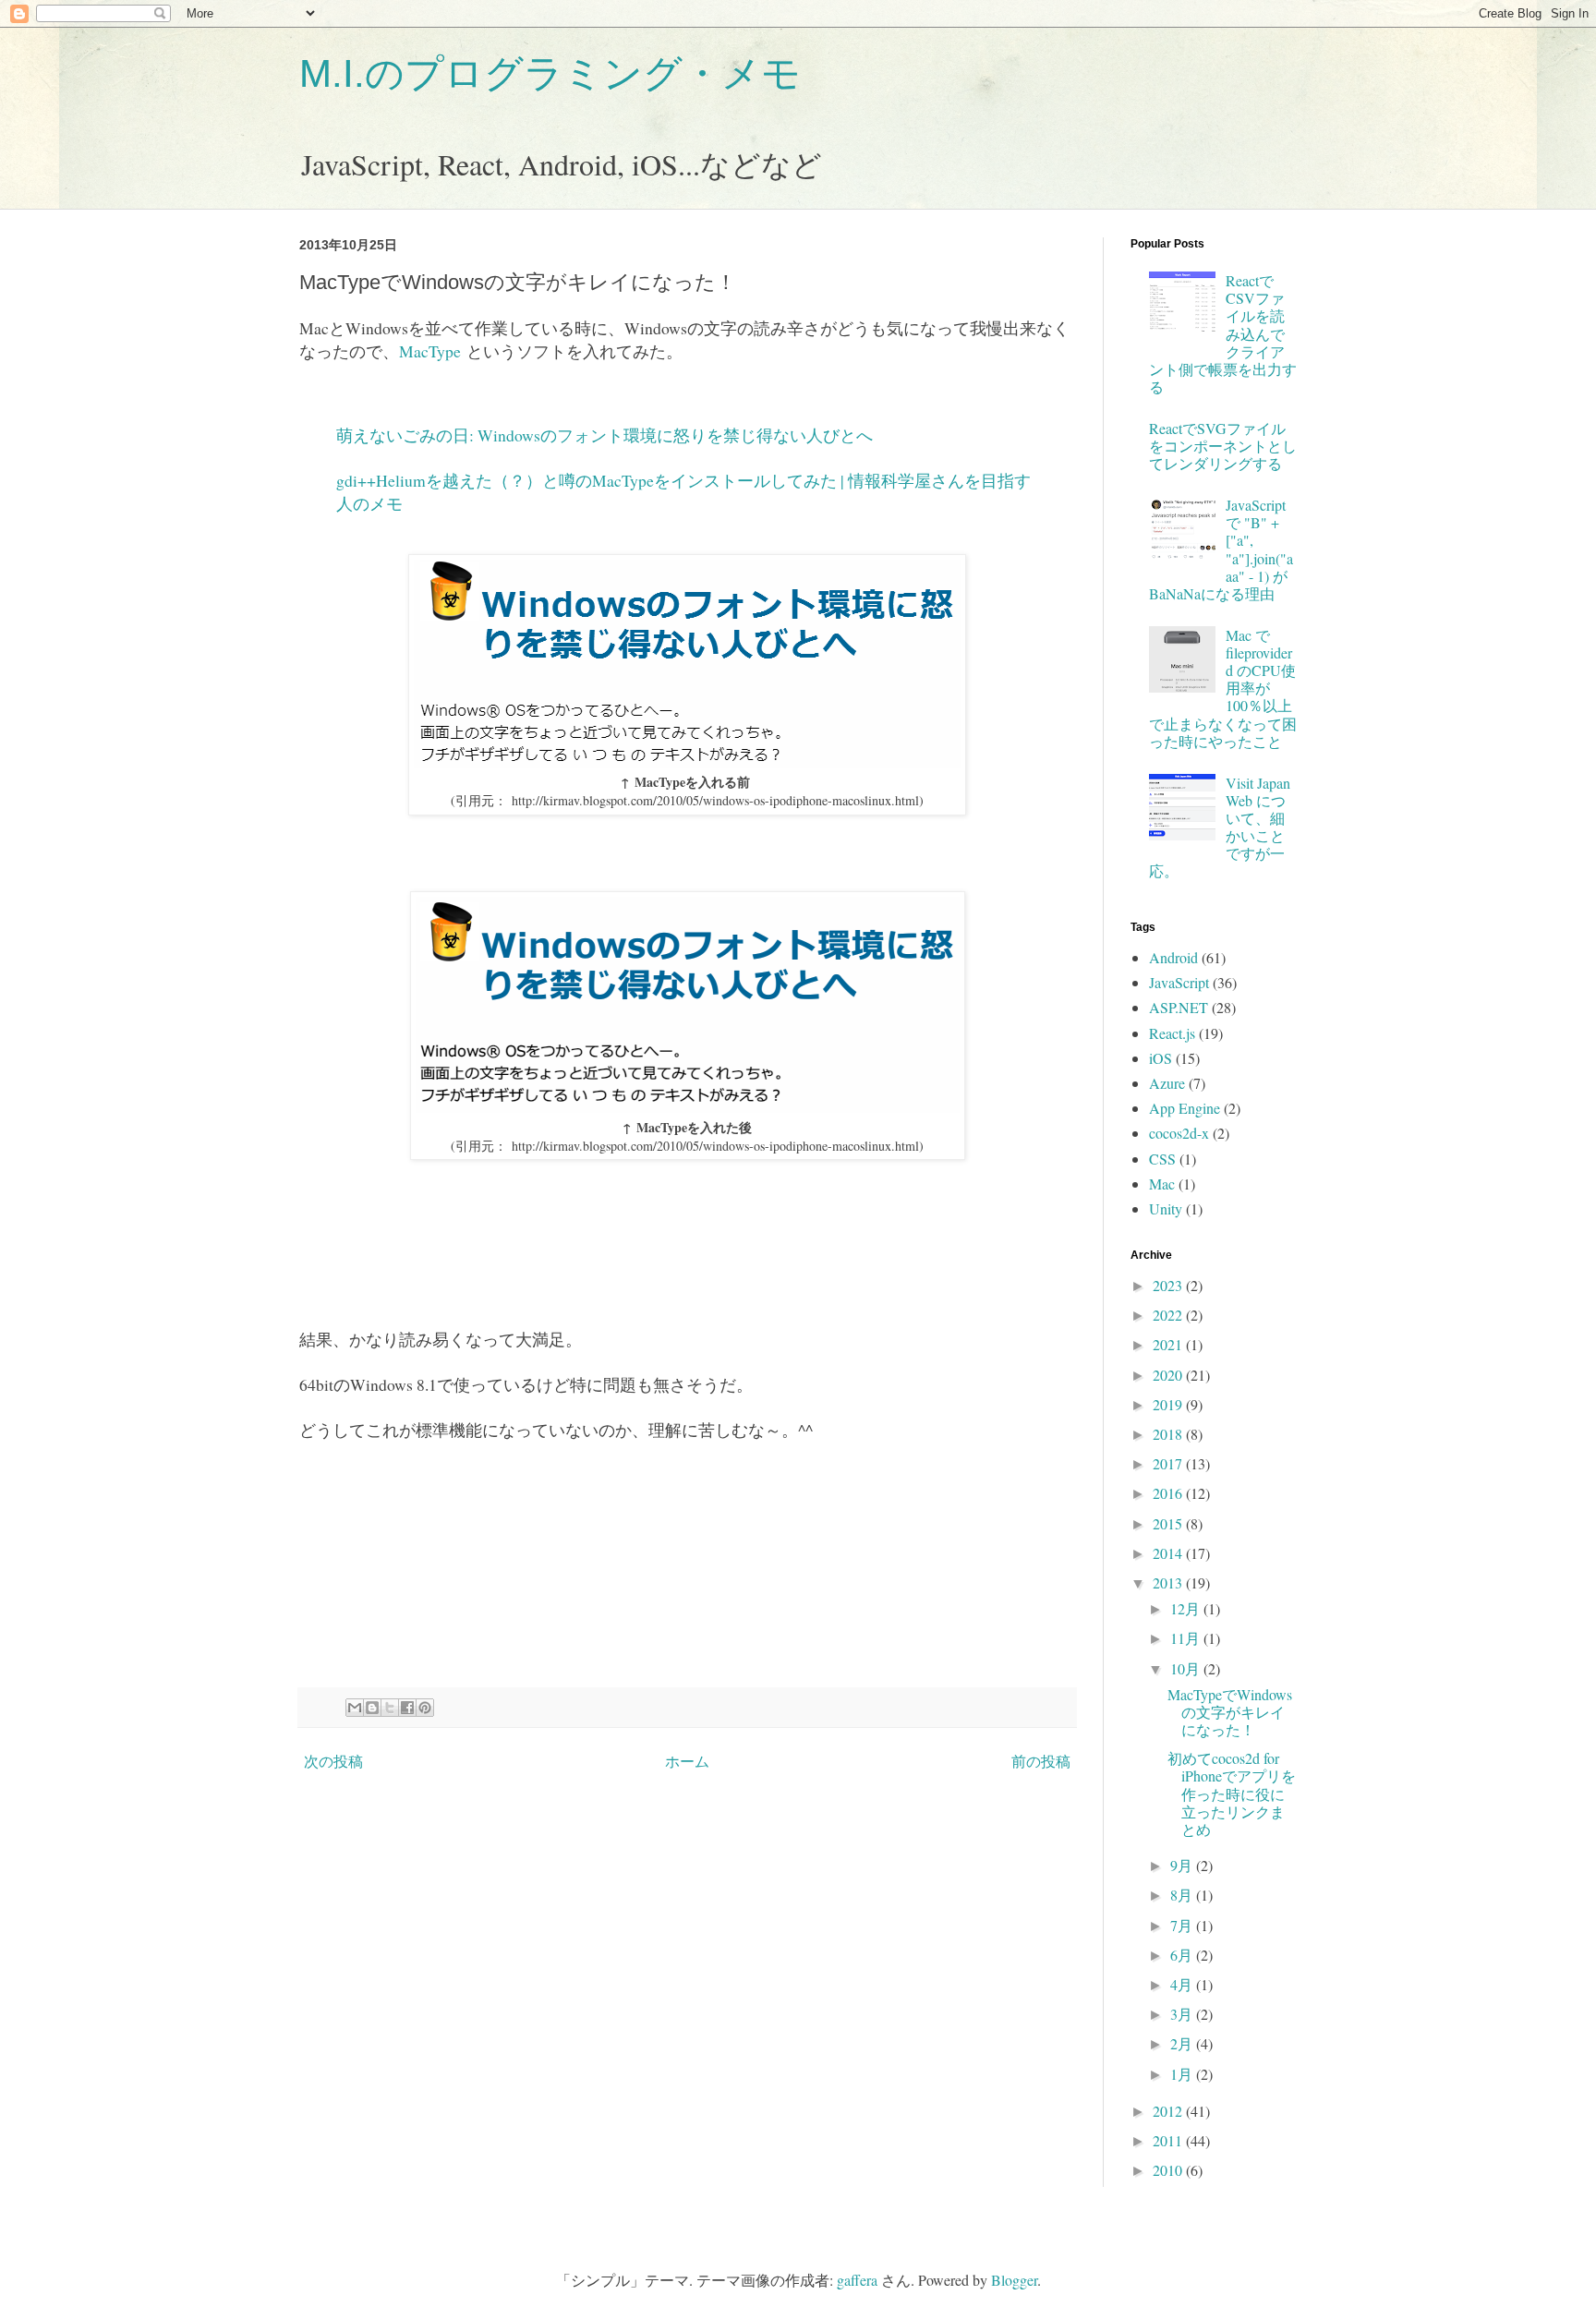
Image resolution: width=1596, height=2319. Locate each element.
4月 (1183, 1984)
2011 (1169, 2140)
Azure (1167, 1083)
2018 (1169, 1434)
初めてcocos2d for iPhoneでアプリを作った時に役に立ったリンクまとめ (1232, 1794)
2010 (1169, 2170)
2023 (1169, 1285)
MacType (430, 351)
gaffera (857, 2280)
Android (1173, 957)
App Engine (1185, 1108)
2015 (1169, 1523)
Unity (1166, 1208)
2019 (1169, 1404)
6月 (1183, 1955)
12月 (1187, 1608)
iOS (1161, 1058)
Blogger (1014, 2280)
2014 (1169, 1553)
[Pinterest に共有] (425, 1708)
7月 (1183, 1925)
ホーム (687, 1761)
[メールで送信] (355, 1708)
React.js (1172, 1033)
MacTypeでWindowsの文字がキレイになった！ (1230, 1712)
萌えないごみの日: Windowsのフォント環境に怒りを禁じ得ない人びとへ (605, 435)
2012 (1169, 2111)
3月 (1183, 2014)
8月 (1183, 1895)
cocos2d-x (1179, 1133)
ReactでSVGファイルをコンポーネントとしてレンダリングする (1223, 446)
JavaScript (1179, 982)
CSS (1162, 1159)
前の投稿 (1041, 1761)
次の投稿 (333, 1761)
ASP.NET (1179, 1007)
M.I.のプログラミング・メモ (550, 73)
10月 (1187, 1668)
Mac (1162, 1184)
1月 (1183, 2074)
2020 (1169, 1375)
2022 (1169, 1315)
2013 (1169, 1582)
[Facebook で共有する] (407, 1708)
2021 (1169, 1344)
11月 (1187, 1638)
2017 (1169, 1463)
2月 (1183, 2043)
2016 (1169, 1493)
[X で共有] (390, 1708)
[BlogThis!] (372, 1708)
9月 (1183, 1865)
